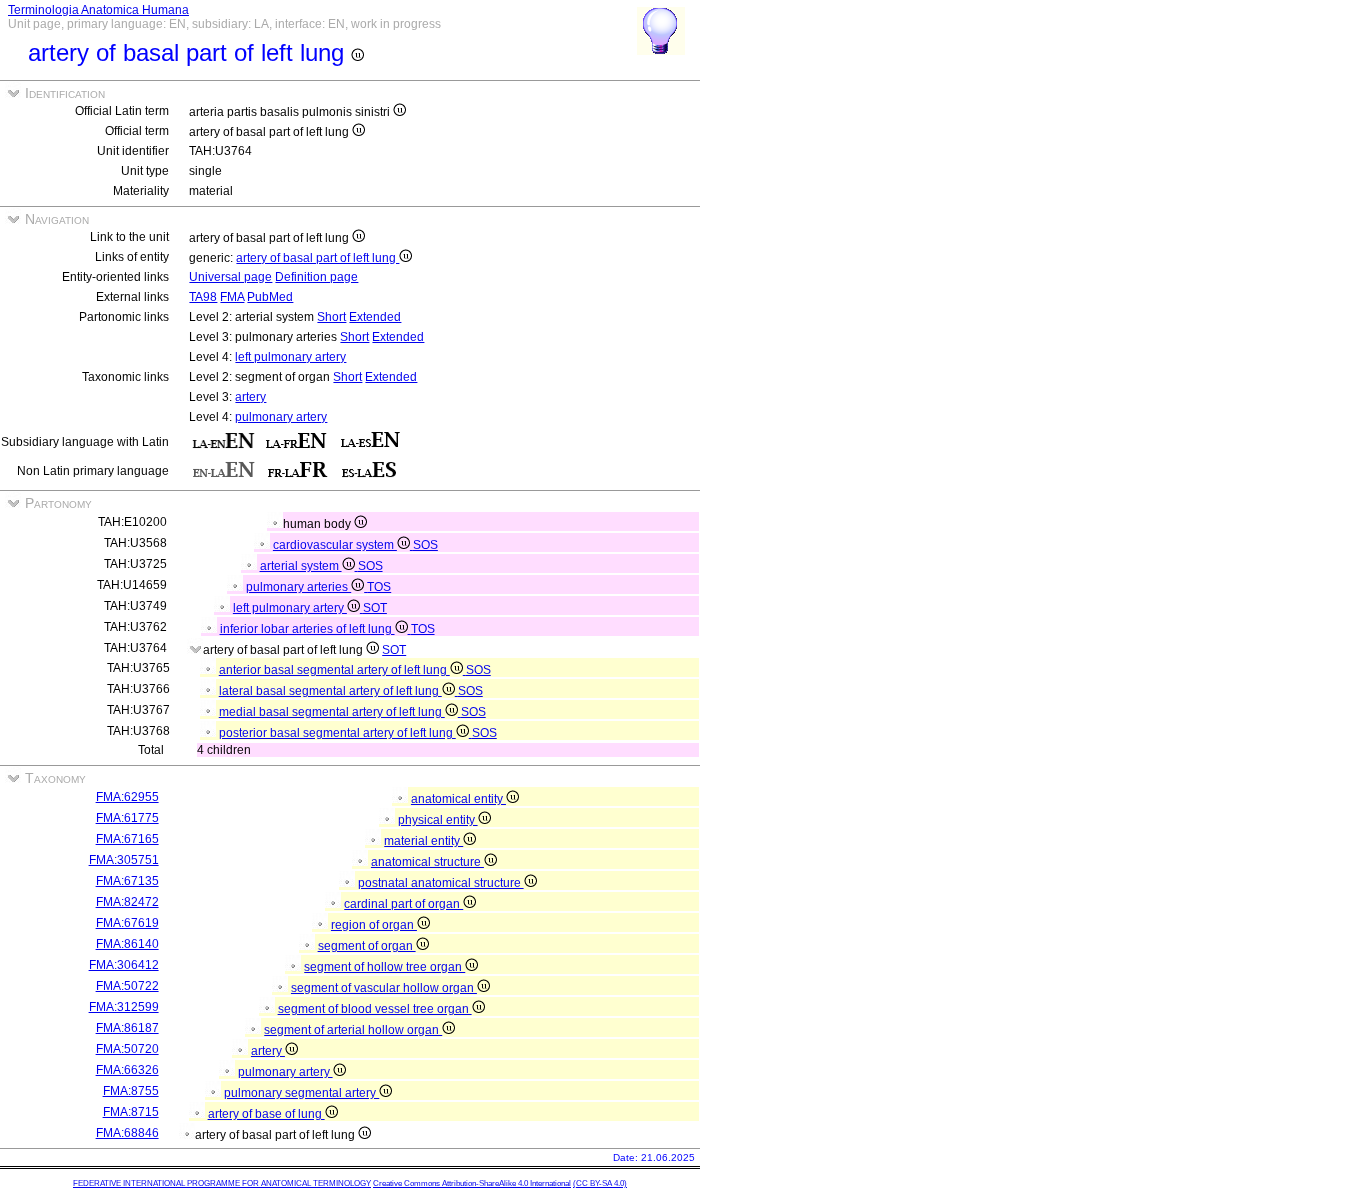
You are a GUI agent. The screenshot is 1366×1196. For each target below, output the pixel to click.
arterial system (301, 566)
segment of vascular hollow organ (384, 988)
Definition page (316, 277)
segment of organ (367, 946)
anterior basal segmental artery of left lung (334, 670)
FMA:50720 (127, 1049)
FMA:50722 (127, 986)
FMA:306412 (124, 965)
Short (331, 317)
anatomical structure (427, 862)
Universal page (230, 277)
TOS (379, 587)
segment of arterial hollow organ (353, 1030)
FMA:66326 (127, 1070)
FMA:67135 (127, 881)
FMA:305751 (124, 860)
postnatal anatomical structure (441, 883)
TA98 (203, 297)
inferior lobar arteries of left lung (307, 629)
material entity (423, 841)
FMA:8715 (131, 1112)
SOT (375, 608)
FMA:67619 (127, 923)
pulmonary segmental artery (301, 1093)
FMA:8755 (131, 1091)
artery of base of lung (266, 1114)
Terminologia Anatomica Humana (98, 10)
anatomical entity (458, 799)
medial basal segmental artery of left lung (332, 712)
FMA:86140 (127, 944)
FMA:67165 (127, 839)
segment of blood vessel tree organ (375, 1009)
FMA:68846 (127, 1133)
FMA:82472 (127, 902)
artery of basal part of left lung (317, 258)
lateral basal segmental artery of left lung (330, 691)
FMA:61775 (127, 818)
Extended (375, 317)
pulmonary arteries (298, 587)
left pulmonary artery (290, 357)
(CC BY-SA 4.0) (600, 1183)
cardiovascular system (335, 545)
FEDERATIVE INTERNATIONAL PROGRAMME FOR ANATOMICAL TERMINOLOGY (222, 1183)
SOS (425, 545)
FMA (232, 297)
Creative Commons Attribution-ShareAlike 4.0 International (472, 1183)
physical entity (438, 820)
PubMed (270, 297)
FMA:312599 (124, 1007)
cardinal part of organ (403, 904)
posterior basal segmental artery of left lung (337, 733)
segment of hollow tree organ (384, 967)
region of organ (374, 925)
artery (250, 397)
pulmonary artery (281, 417)
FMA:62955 (127, 797)
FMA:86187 (127, 1028)
